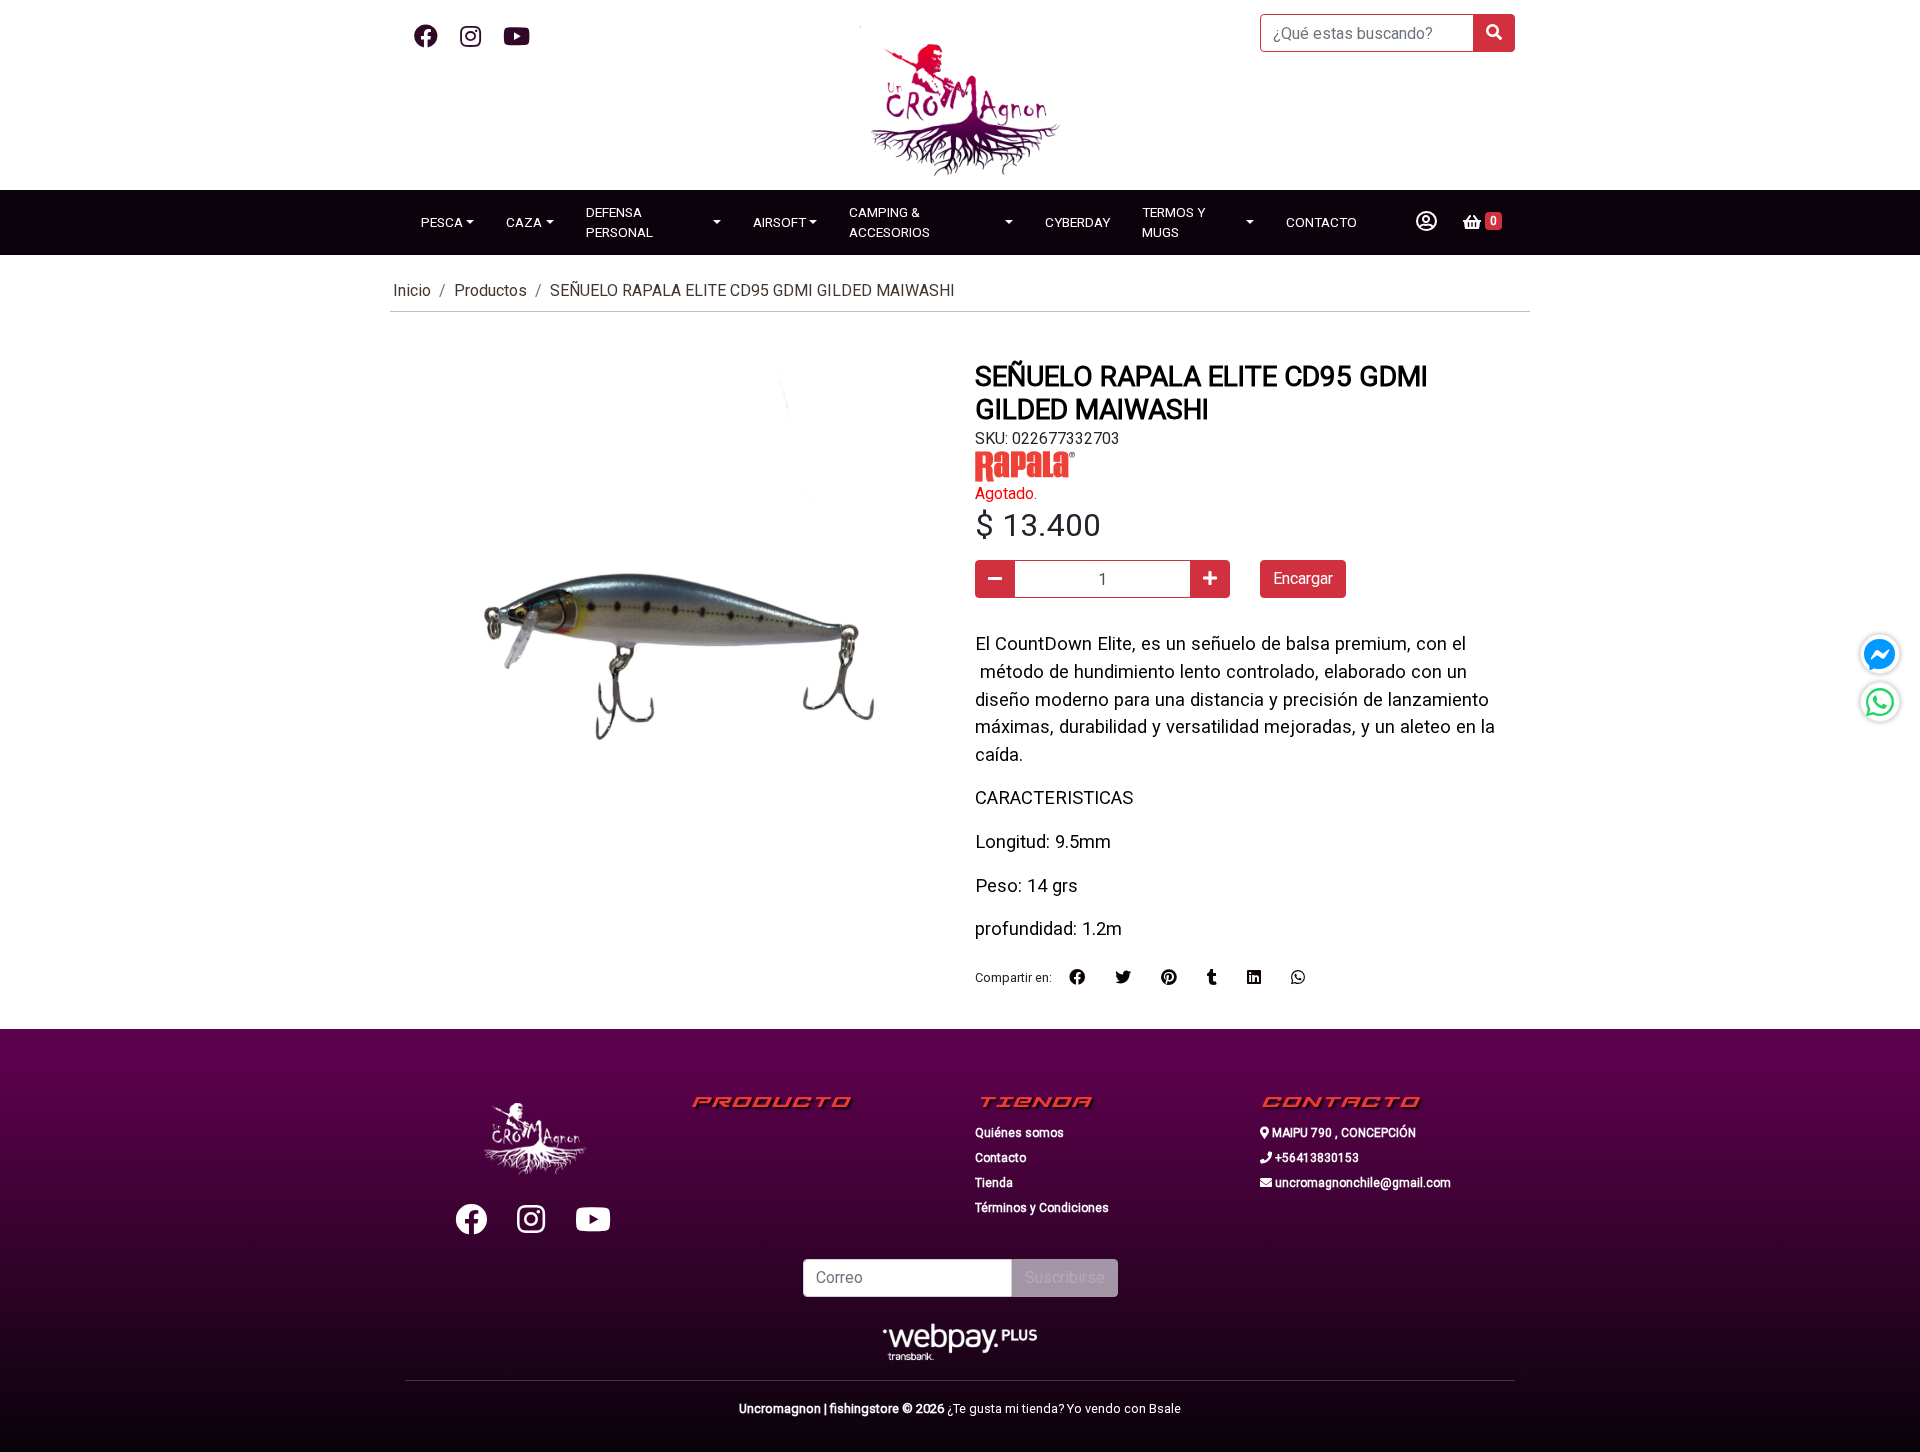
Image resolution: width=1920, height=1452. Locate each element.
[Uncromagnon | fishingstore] (960, 108)
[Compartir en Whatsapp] (1298, 978)
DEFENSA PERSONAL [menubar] (619, 222)
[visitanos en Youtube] (516, 37)
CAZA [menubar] (524, 222)
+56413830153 (1315, 1158)
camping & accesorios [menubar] (889, 222)
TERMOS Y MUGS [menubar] (1173, 222)
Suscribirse (1065, 1277)
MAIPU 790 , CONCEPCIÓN (1342, 1133)
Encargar (1303, 578)
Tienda (994, 1183)
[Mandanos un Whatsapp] (1880, 702)
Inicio (412, 290)
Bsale (1165, 1408)
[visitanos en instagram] (470, 37)
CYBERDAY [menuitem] (1077, 222)
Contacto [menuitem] (1321, 222)
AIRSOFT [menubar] (779, 222)
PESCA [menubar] (442, 222)
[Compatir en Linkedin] (1254, 978)
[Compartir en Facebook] (1077, 978)
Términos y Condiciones (1042, 1208)
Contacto (1000, 1158)
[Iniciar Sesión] (1426, 222)
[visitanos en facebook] (426, 37)
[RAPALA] (1025, 465)
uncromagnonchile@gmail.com (1361, 1183)
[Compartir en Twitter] (1123, 978)
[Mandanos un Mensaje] (1880, 654)
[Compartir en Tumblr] (1212, 978)
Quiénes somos (1019, 1133)
